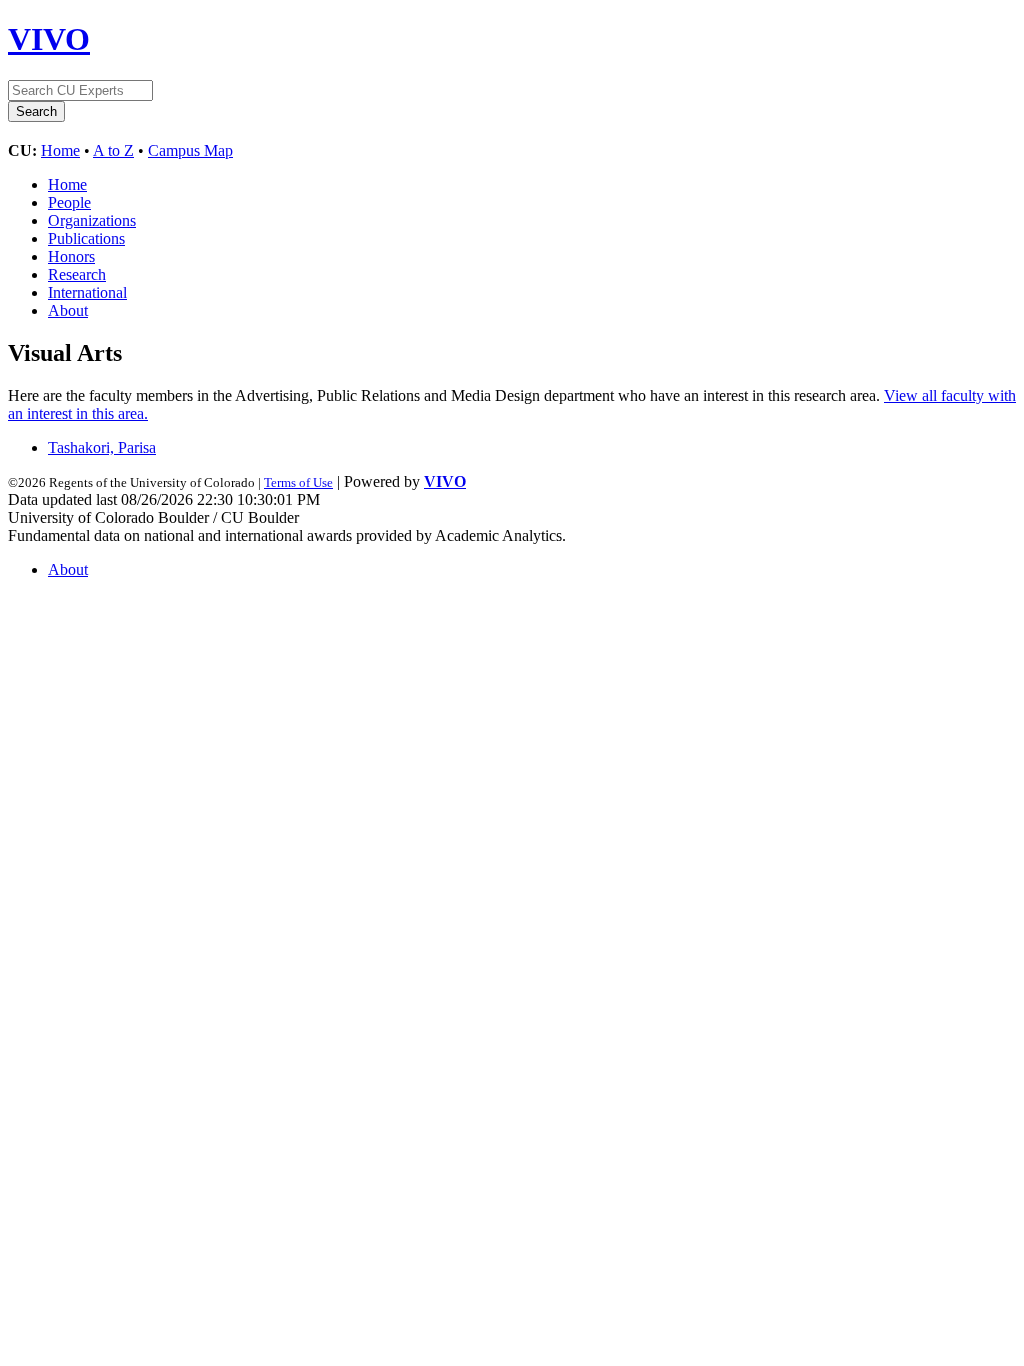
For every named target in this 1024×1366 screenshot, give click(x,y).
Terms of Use (298, 482)
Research (77, 274)
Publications (86, 238)
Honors (71, 256)
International (87, 292)
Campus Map (190, 150)
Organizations (92, 220)
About (68, 310)
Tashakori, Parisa (102, 447)
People (69, 202)
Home (60, 150)
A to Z (113, 150)
